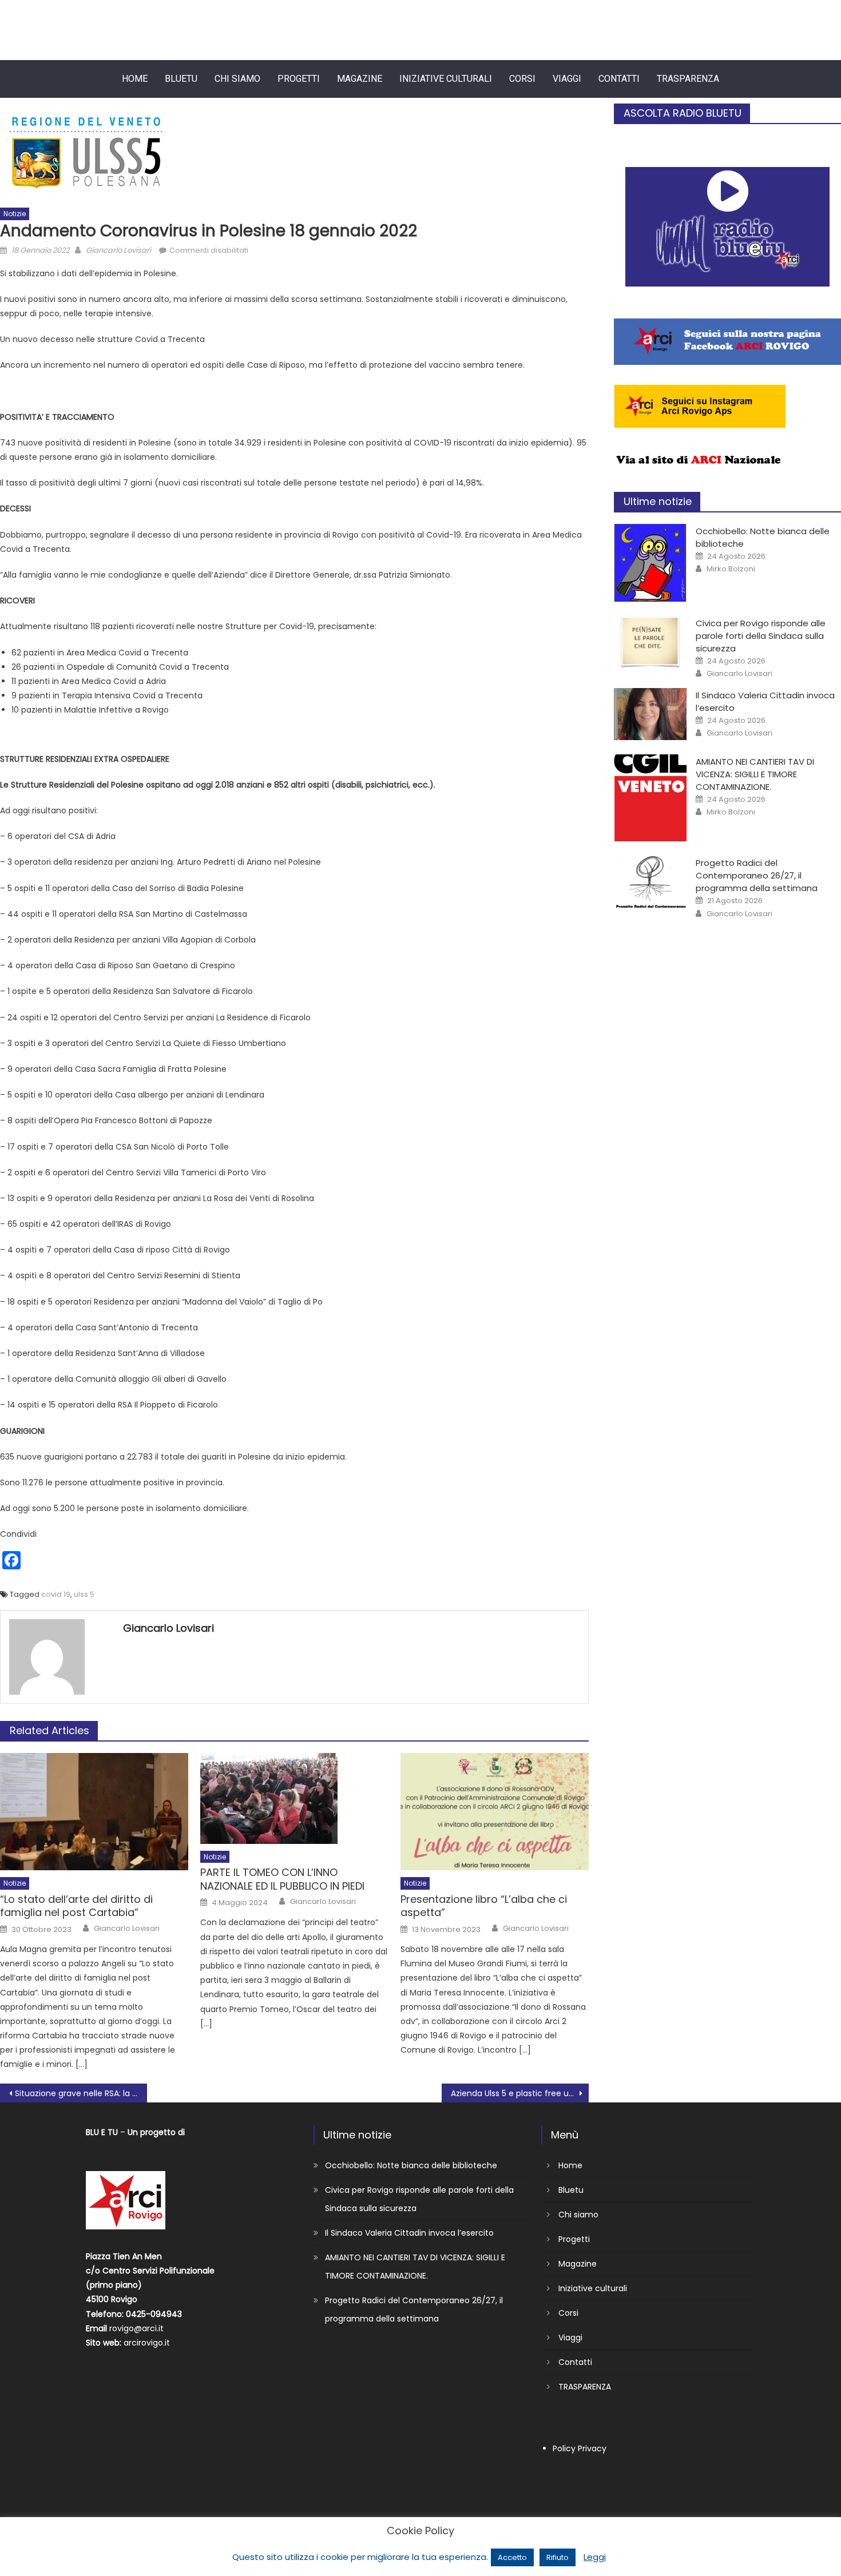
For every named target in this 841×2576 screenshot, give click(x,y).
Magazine (360, 79)
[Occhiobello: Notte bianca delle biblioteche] (650, 563)
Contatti (619, 79)
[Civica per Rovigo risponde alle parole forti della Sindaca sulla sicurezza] (650, 642)
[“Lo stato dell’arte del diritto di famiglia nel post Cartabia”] (94, 1812)
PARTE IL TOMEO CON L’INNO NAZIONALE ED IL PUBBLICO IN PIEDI (282, 1879)
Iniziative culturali (446, 79)
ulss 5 (84, 1594)
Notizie (15, 214)
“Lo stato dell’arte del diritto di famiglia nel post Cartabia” (76, 1906)
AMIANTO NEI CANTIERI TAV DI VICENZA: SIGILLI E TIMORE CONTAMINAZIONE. (755, 774)
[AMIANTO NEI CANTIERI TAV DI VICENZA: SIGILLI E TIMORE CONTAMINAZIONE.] (650, 798)
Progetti (299, 79)
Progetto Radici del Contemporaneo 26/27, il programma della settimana (757, 875)
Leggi (595, 2557)
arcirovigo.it (147, 2343)
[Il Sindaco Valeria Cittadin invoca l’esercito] (650, 714)
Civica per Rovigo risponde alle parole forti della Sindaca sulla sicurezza (761, 636)
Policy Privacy (580, 2448)
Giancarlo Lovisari (118, 250)
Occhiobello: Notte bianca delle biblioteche (411, 2165)
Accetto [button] (512, 2557)
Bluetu (181, 79)
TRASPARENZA (688, 79)
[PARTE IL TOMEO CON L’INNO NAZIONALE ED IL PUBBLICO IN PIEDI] (294, 1798)
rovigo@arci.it (136, 2328)
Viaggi (567, 79)
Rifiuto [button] (558, 2557)
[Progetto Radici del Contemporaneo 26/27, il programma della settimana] (650, 882)
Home (135, 79)
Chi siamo (237, 79)
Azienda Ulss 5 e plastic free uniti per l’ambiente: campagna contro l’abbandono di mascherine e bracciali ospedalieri (520, 2093)
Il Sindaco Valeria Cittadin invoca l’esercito (409, 2233)
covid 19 (56, 1594)
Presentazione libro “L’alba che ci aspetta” (484, 1906)
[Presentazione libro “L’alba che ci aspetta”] (495, 1812)
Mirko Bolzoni (731, 569)
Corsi (522, 79)
